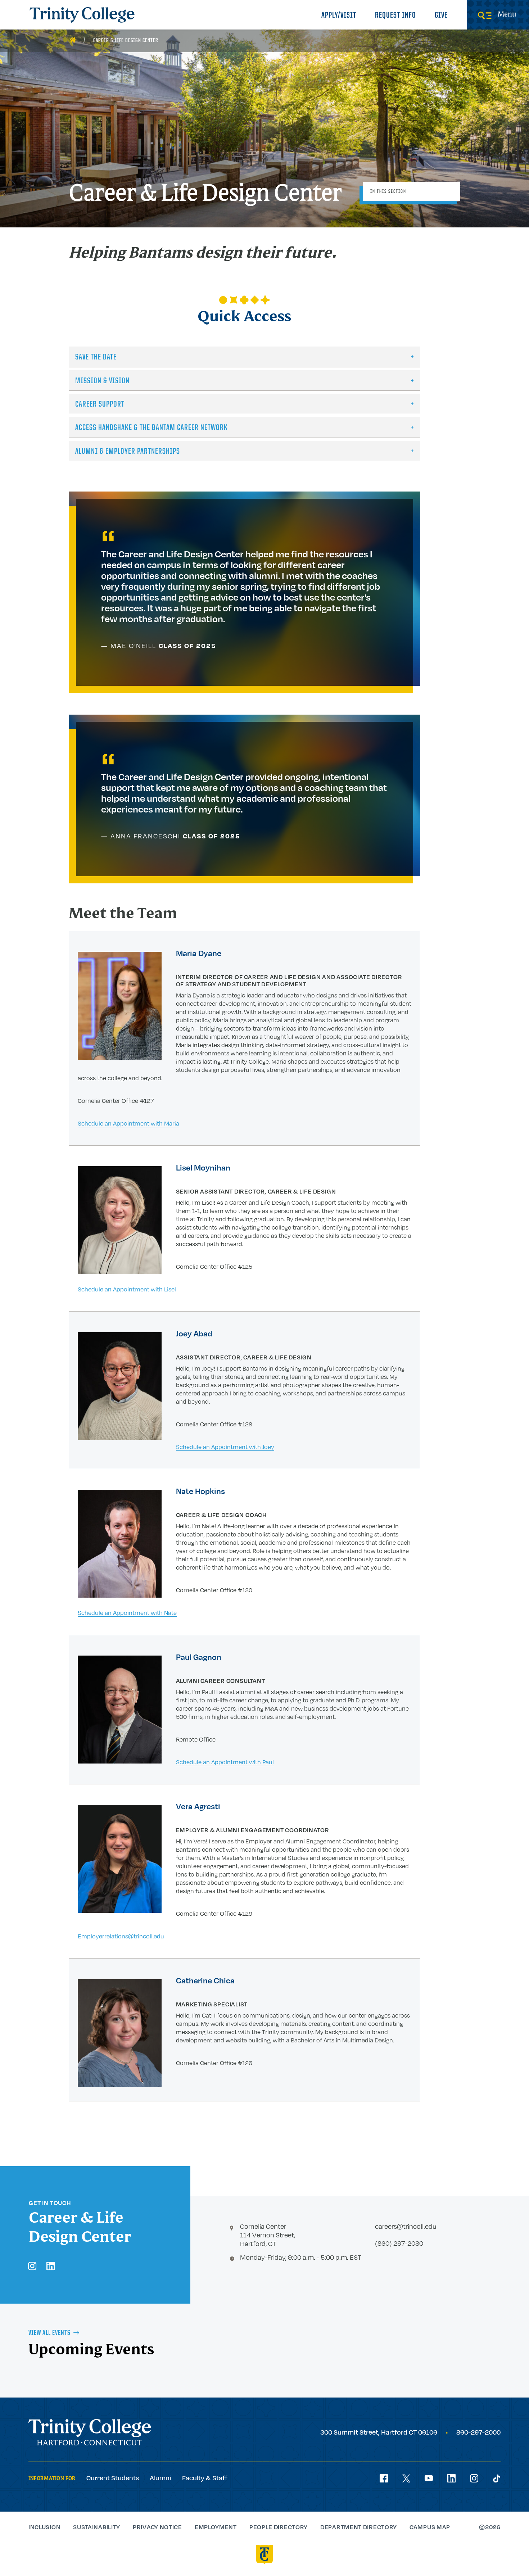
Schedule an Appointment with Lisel (127, 1289)
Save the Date (96, 357)
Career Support (100, 405)
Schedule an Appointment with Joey (225, 1447)
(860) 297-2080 (399, 2243)
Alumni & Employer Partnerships (128, 452)
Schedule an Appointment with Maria (128, 1123)
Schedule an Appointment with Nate (127, 1613)
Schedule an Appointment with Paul (225, 1762)
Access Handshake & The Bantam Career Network (152, 428)
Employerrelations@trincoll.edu (121, 1936)
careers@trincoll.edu (406, 2226)
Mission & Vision (102, 381)
